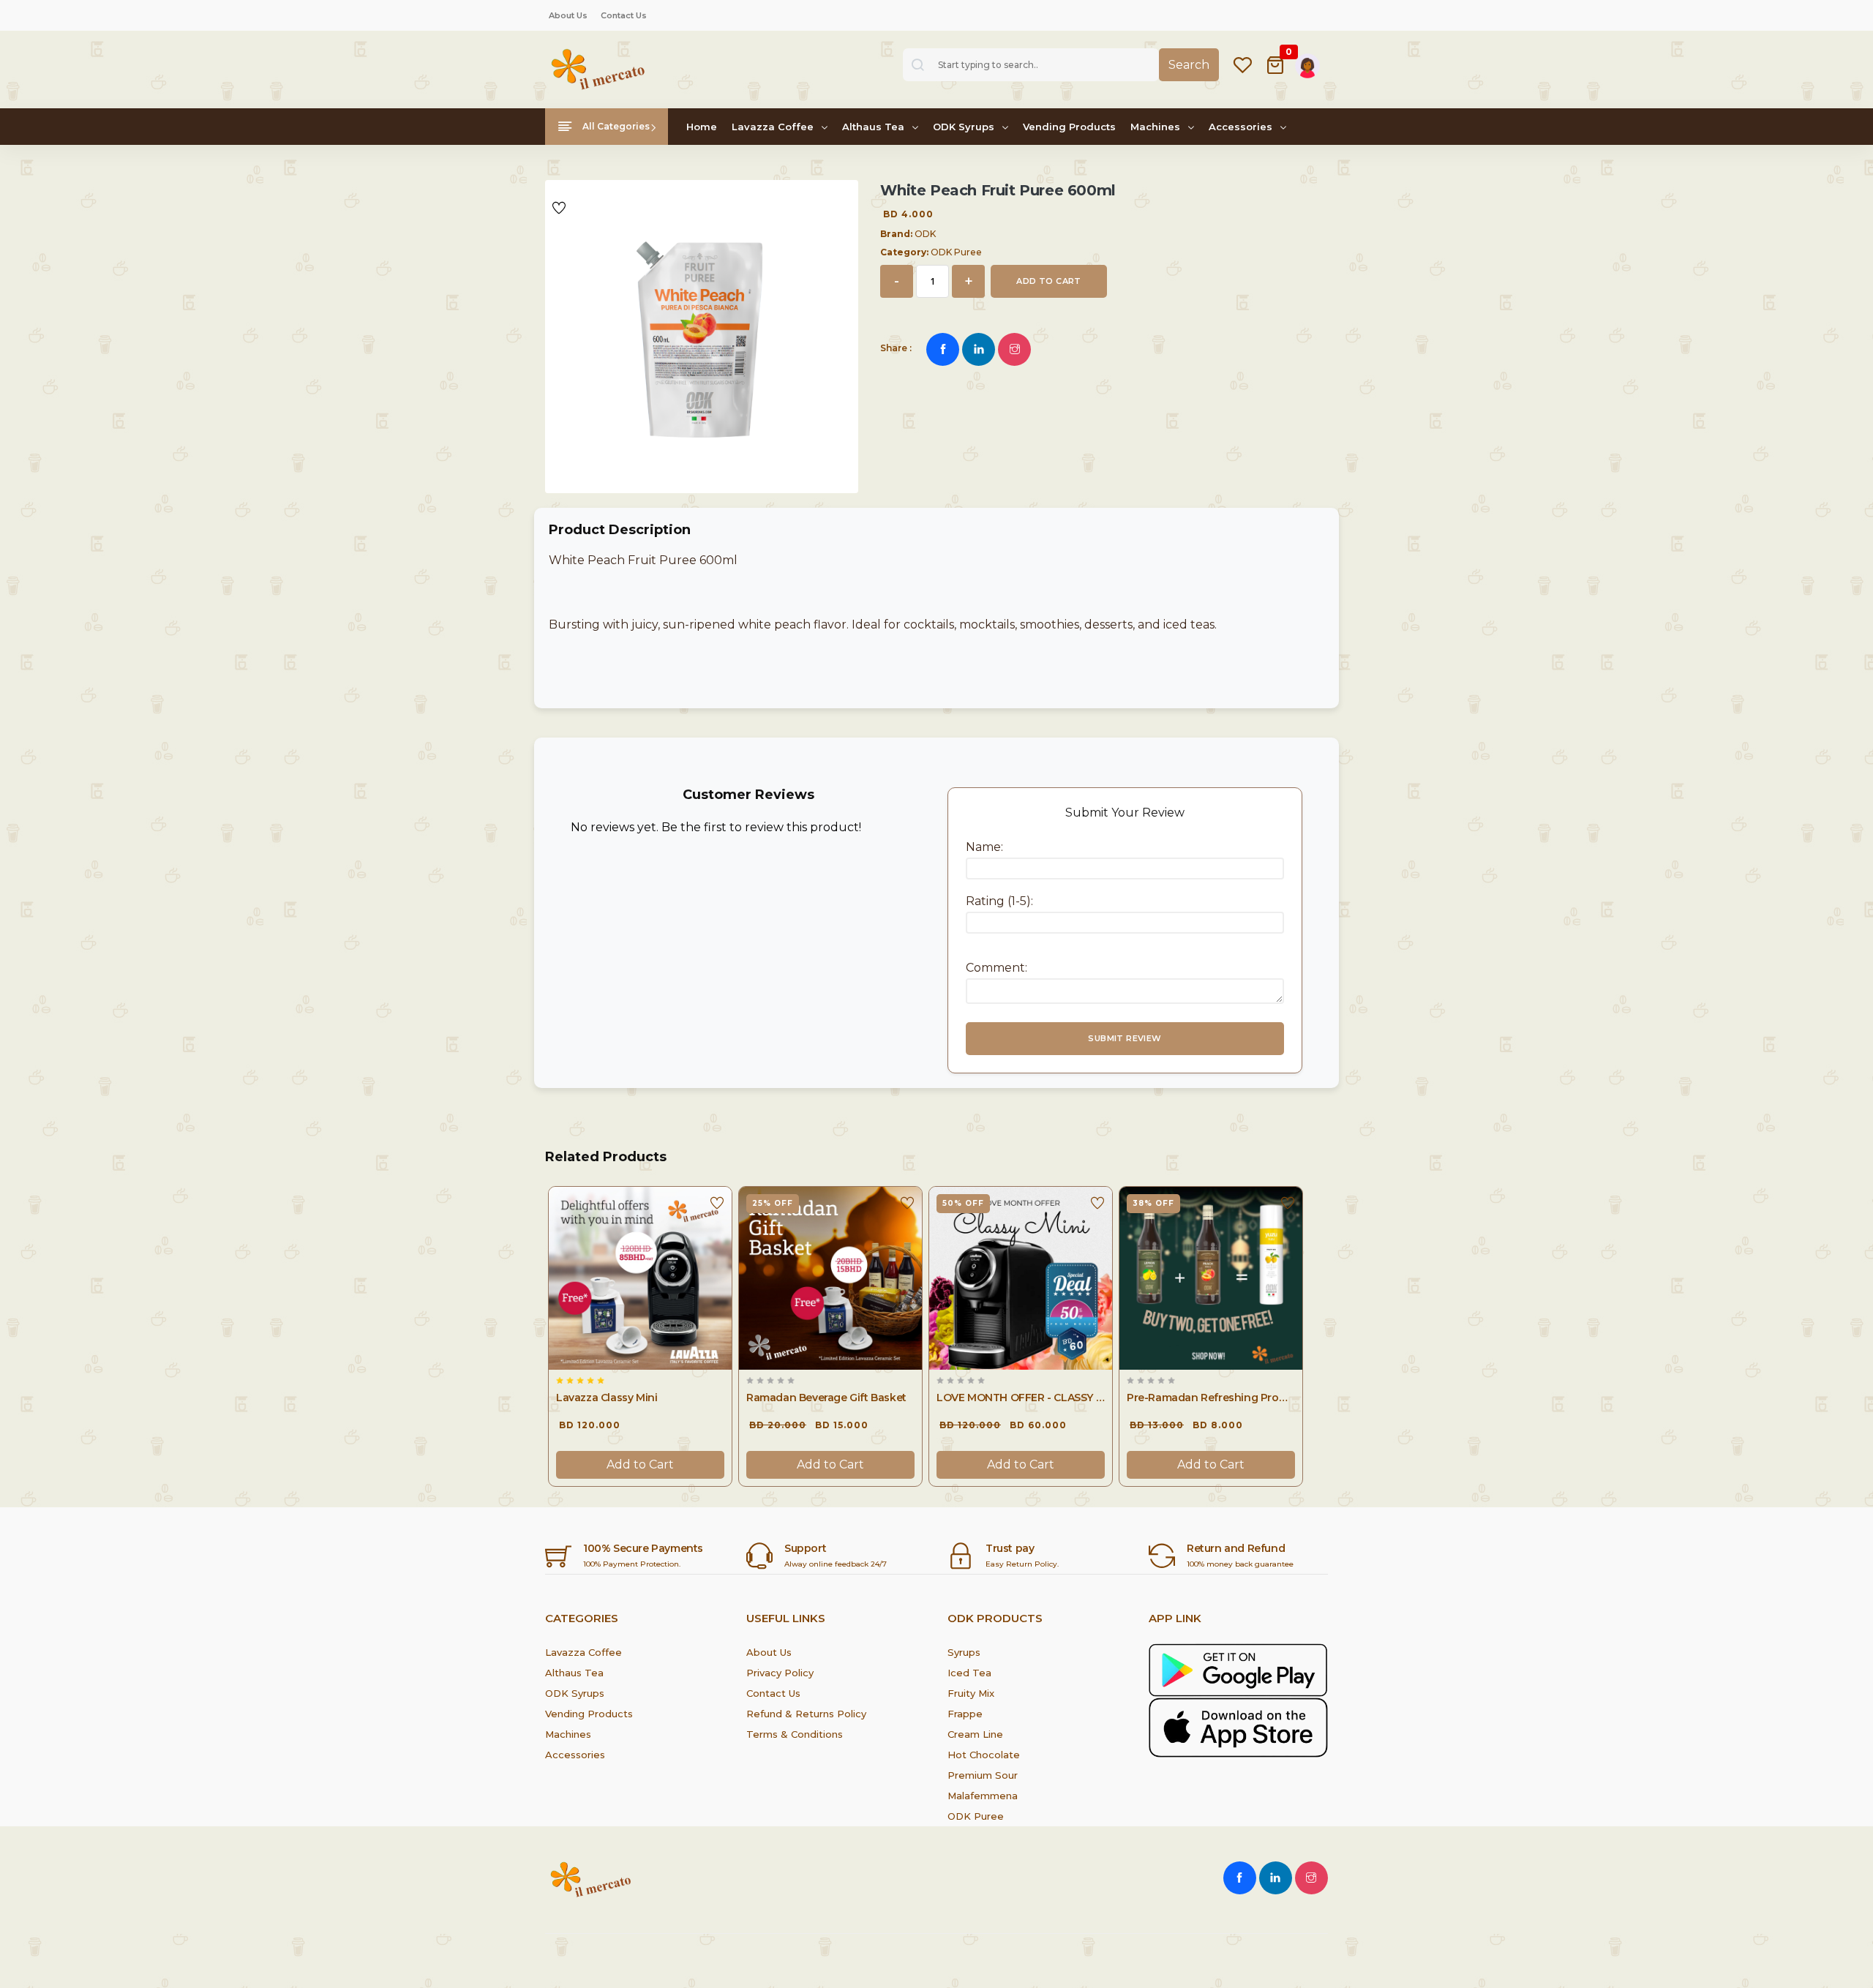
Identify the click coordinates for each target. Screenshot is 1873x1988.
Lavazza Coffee (774, 127)
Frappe (965, 1714)
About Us (568, 15)
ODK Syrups (965, 127)
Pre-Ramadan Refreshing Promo (1211, 1398)
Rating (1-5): (999, 901)
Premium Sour (983, 1775)
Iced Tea (969, 1673)
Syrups (964, 1652)
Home (702, 127)
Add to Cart (640, 1464)
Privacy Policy (780, 1673)
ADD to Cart (1048, 281)
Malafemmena (983, 1796)
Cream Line (975, 1734)
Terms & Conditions (795, 1734)
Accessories (1242, 127)
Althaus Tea (875, 127)
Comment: (996, 968)
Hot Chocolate (984, 1755)
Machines (1157, 127)
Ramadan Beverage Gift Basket (826, 1398)
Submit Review (1125, 1038)
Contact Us (624, 15)
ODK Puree (976, 1816)
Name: (984, 847)
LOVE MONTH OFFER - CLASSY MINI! (1021, 1398)
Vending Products (1069, 127)
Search (1189, 65)
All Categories (615, 126)
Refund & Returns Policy (806, 1714)
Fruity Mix (971, 1693)
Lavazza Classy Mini (607, 1398)
